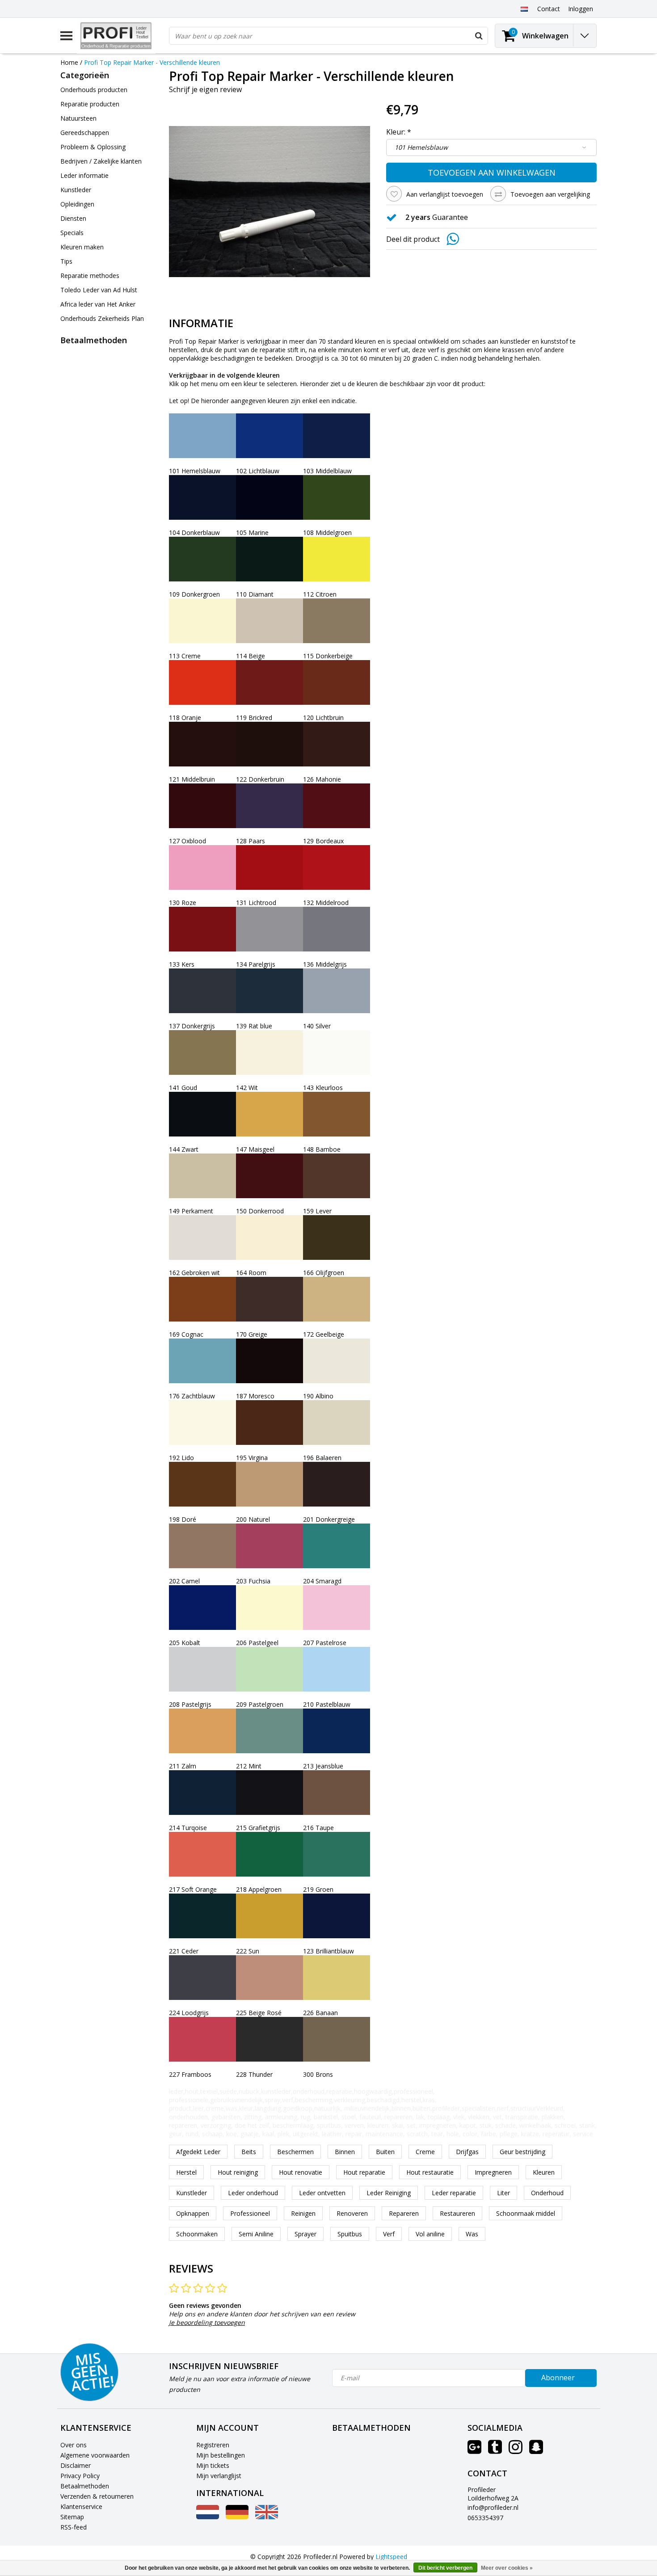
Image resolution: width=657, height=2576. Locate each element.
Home (69, 62)
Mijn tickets (213, 2465)
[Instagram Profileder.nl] (516, 2450)
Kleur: (399, 132)
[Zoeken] (479, 36)
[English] (267, 2517)
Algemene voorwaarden (95, 2455)
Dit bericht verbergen (445, 2568)
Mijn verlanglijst (219, 2476)
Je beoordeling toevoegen (207, 2322)
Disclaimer (76, 2465)
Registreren (213, 2445)
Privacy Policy (80, 2476)
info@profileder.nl (493, 2507)
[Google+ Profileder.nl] (474, 2450)
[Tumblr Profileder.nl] (495, 2450)
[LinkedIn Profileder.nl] (536, 2450)
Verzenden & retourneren (97, 2496)
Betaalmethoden (85, 2486)
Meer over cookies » (507, 2568)
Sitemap (72, 2517)
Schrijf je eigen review (205, 89)
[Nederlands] (524, 8)
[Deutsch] (237, 2517)
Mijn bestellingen (221, 2455)
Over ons (74, 2445)
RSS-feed (74, 2527)
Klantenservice (81, 2507)
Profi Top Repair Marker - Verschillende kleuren (152, 62)
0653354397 (485, 2518)
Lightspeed (391, 2557)
